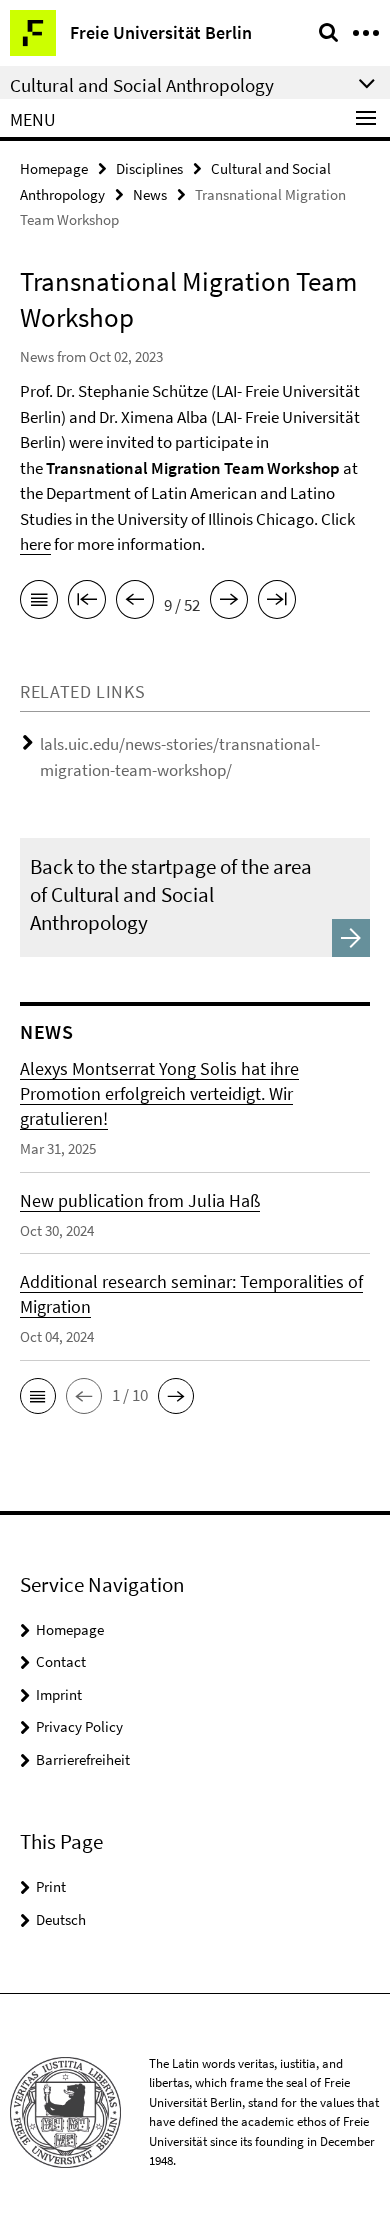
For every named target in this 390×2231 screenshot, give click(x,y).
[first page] (87, 603)
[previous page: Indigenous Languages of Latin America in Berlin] (135, 603)
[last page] (277, 603)
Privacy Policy (79, 1726)
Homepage (54, 168)
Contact (61, 1661)
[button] (38, 1396)
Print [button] (51, 1886)
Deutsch (61, 1919)
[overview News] (39, 603)
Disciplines (149, 168)
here (35, 544)
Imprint (59, 1694)
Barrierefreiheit (83, 1759)
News (150, 194)
